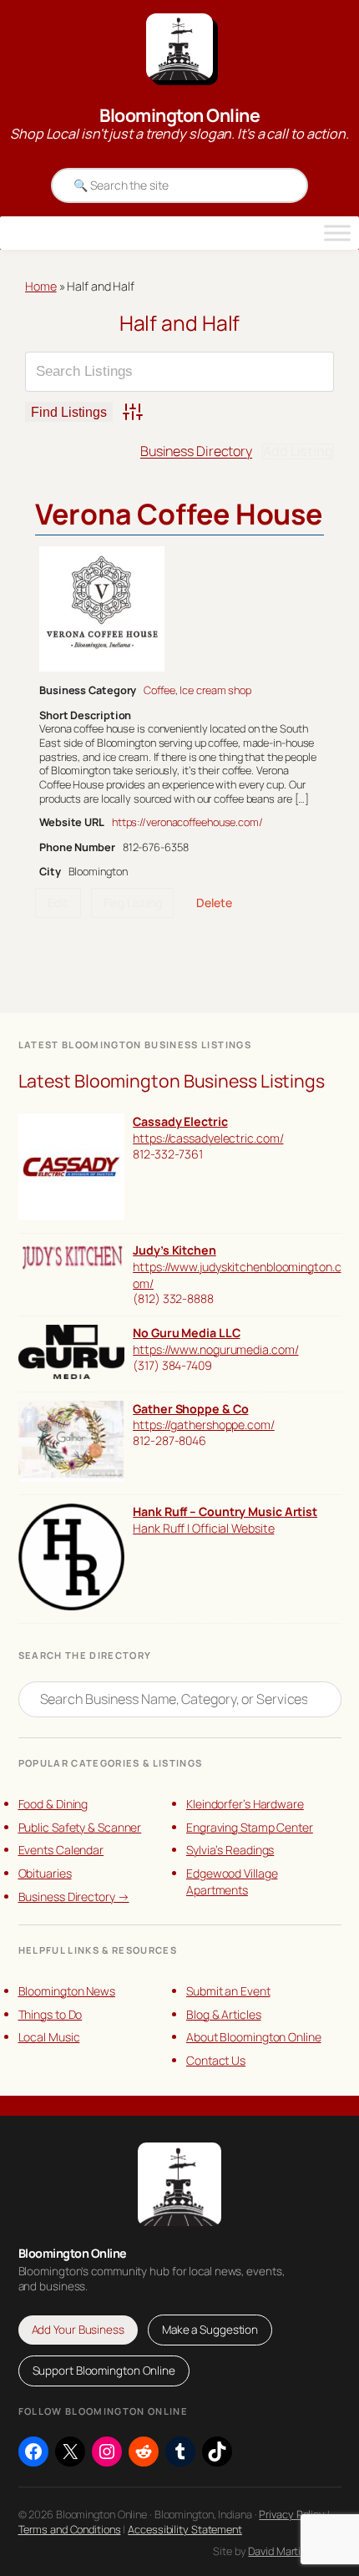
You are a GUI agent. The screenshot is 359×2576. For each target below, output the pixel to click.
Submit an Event (228, 1991)
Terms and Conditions (70, 2529)
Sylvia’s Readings (230, 1850)
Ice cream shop (215, 690)
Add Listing (298, 451)
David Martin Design (294, 2551)
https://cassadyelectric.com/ (208, 1138)
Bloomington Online (179, 115)
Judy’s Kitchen (174, 1250)
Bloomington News (67, 1991)
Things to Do (51, 2014)
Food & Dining (53, 1804)
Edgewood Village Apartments (232, 1881)
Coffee (159, 690)
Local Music (49, 2037)
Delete (214, 903)
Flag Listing (133, 903)
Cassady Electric (180, 1121)
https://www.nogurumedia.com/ (215, 1349)
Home (41, 286)
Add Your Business (78, 2330)
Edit (58, 903)
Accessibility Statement (185, 2529)
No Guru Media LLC (186, 1333)
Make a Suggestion (210, 2330)
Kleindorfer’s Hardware (245, 1804)
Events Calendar (61, 1850)
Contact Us (216, 2060)
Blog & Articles (224, 2014)
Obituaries (45, 1873)
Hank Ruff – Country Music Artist (225, 1511)
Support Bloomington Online (104, 2371)
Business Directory (196, 451)
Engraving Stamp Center (250, 1827)
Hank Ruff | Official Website (203, 1528)
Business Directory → (74, 1897)
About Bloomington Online (254, 2037)
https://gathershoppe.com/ (204, 1425)
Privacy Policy (292, 2514)
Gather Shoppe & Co (190, 1409)
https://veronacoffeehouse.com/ (187, 822)
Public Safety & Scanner (80, 1827)
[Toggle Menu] (337, 233)
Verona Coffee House (179, 514)
